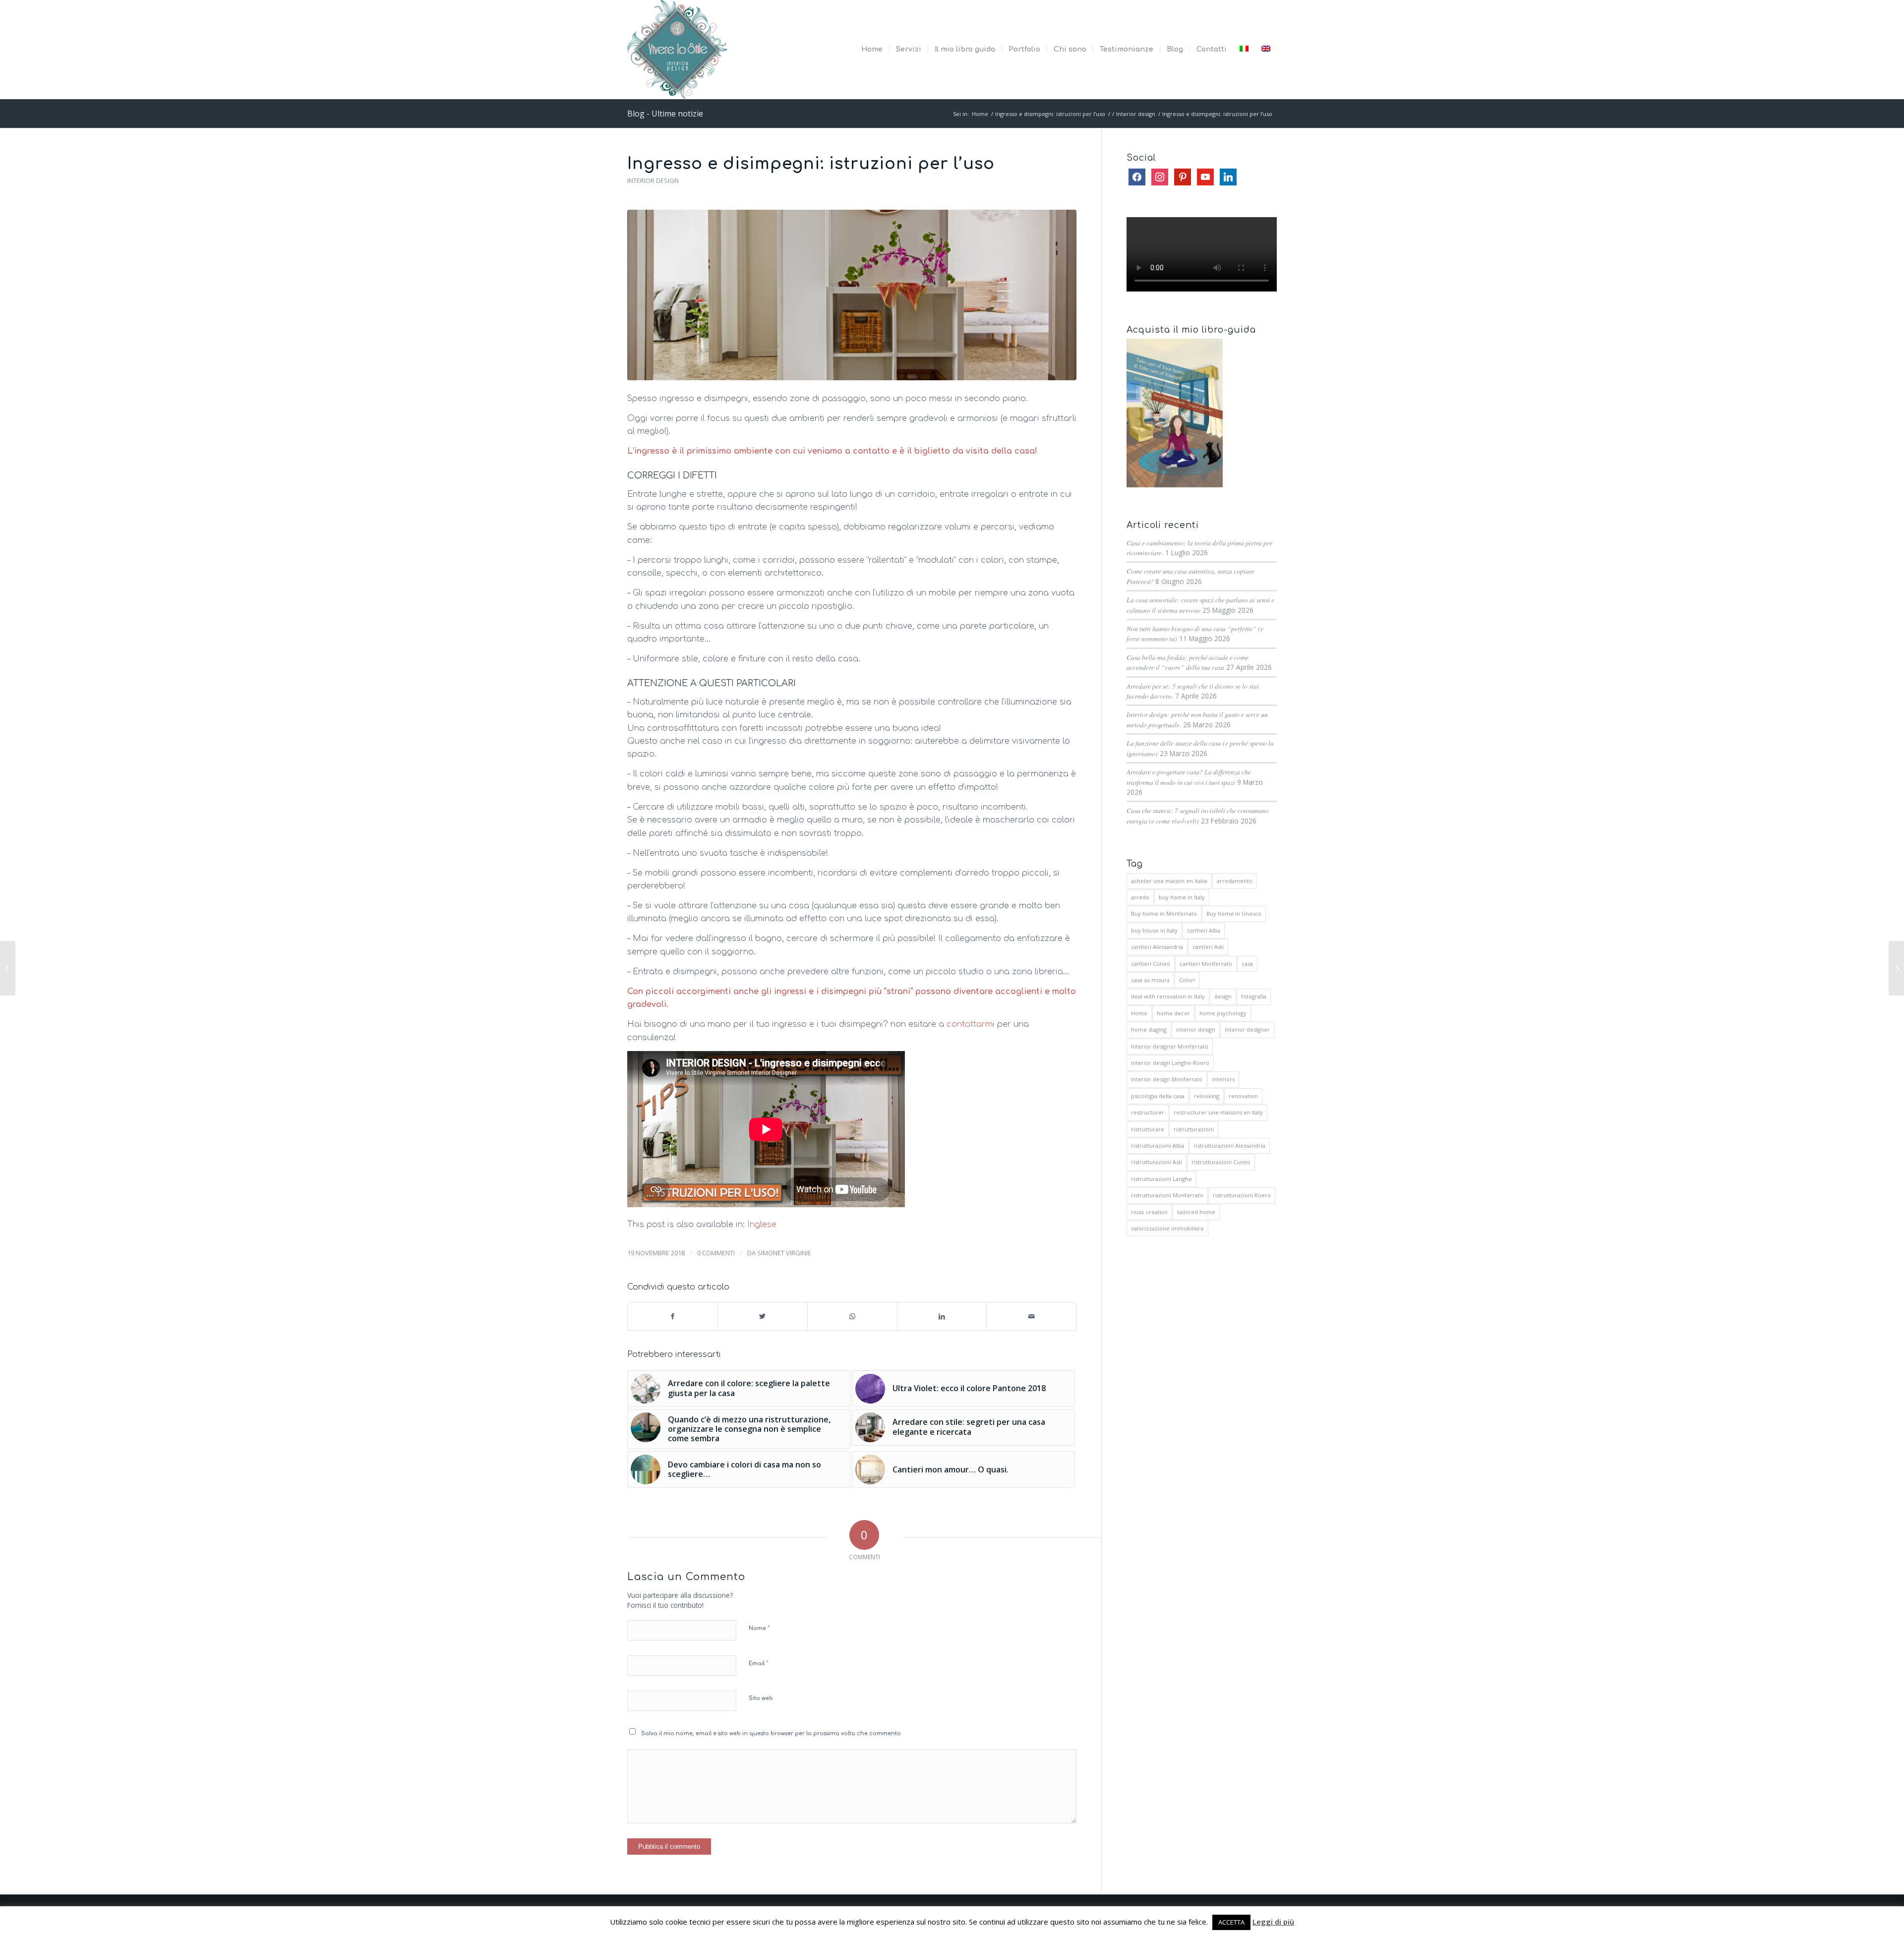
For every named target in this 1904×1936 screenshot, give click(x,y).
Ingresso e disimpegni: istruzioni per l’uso (811, 164)
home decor (1173, 1013)
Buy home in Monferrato (1164, 913)
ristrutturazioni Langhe (1161, 1179)
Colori (1187, 980)
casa (1247, 964)
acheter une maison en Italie (1169, 881)
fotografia (1254, 996)
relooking (1207, 1096)
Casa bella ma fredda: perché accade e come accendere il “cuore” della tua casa (1188, 662)
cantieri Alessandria (1157, 947)
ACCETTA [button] (1231, 1922)
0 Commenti (716, 1253)
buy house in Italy (1154, 930)
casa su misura (1150, 980)
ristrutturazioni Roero (1242, 1195)
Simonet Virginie (784, 1253)
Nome (759, 1628)
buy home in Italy (1182, 897)
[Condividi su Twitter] (763, 1316)
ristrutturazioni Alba (1158, 1145)
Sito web (761, 1698)
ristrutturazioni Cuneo (1221, 1162)
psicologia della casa (1158, 1096)
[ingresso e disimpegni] (852, 295)
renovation (1243, 1096)
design (1223, 996)
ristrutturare (1148, 1129)
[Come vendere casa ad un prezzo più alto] (8, 968)
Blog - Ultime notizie (665, 114)
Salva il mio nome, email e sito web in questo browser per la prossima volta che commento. (772, 1733)
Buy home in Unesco (1234, 913)
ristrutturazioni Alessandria (1229, 1145)
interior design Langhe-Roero (1170, 1063)
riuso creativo (1149, 1212)
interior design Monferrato (1167, 1079)
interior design (1196, 1029)
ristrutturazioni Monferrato (1167, 1195)
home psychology (1223, 1013)
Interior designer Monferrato (1170, 1046)
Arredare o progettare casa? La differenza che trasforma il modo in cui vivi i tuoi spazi (1189, 777)
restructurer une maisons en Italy (1218, 1112)
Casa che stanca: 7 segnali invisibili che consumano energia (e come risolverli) (1198, 815)
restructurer (1148, 1112)
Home (1139, 1013)
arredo (1140, 897)
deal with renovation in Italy (1168, 996)
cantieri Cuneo (1151, 964)
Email (759, 1663)
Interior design (653, 180)
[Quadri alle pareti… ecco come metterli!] (1896, 968)
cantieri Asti (1208, 947)
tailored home (1196, 1212)
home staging (1149, 1029)
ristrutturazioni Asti (1157, 1162)
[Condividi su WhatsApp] (852, 1316)
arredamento (1235, 881)
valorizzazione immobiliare (1167, 1228)
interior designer (1247, 1029)
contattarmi (971, 1024)
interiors (1223, 1079)
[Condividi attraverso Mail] (1031, 1316)
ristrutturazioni (1194, 1129)
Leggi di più (1273, 1922)
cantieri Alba (1204, 930)
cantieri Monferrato (1206, 964)
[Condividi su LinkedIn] (942, 1316)
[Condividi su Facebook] (673, 1316)
